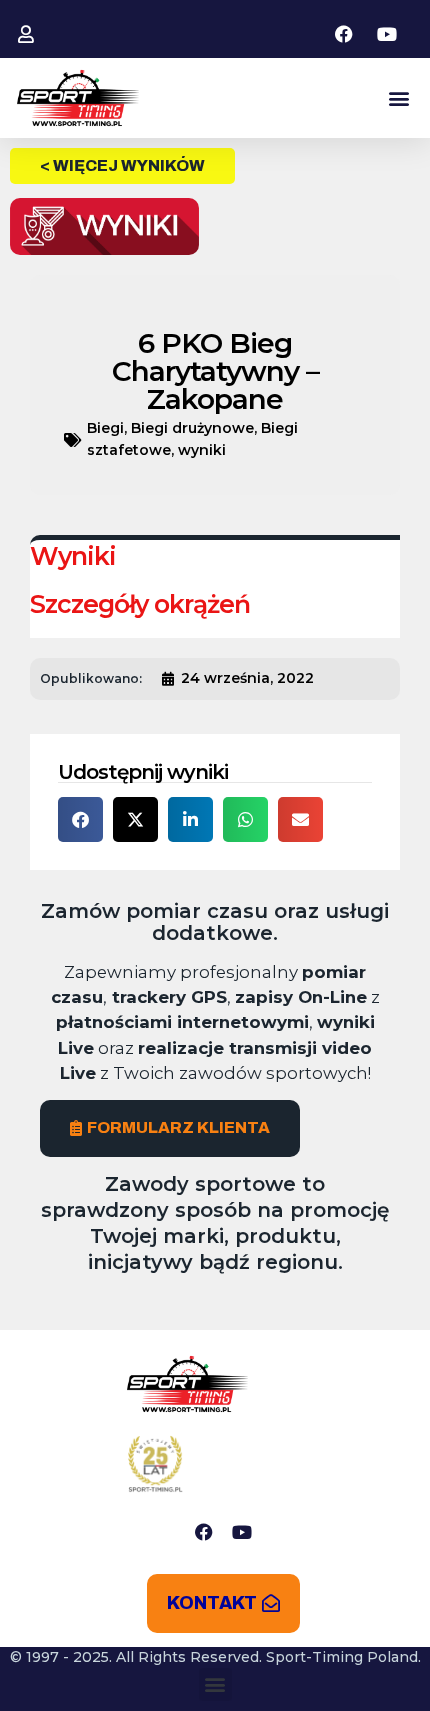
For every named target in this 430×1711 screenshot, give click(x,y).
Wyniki (73, 556)
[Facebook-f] (204, 1532)
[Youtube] (242, 1532)
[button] (398, 98)
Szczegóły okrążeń (140, 604)
